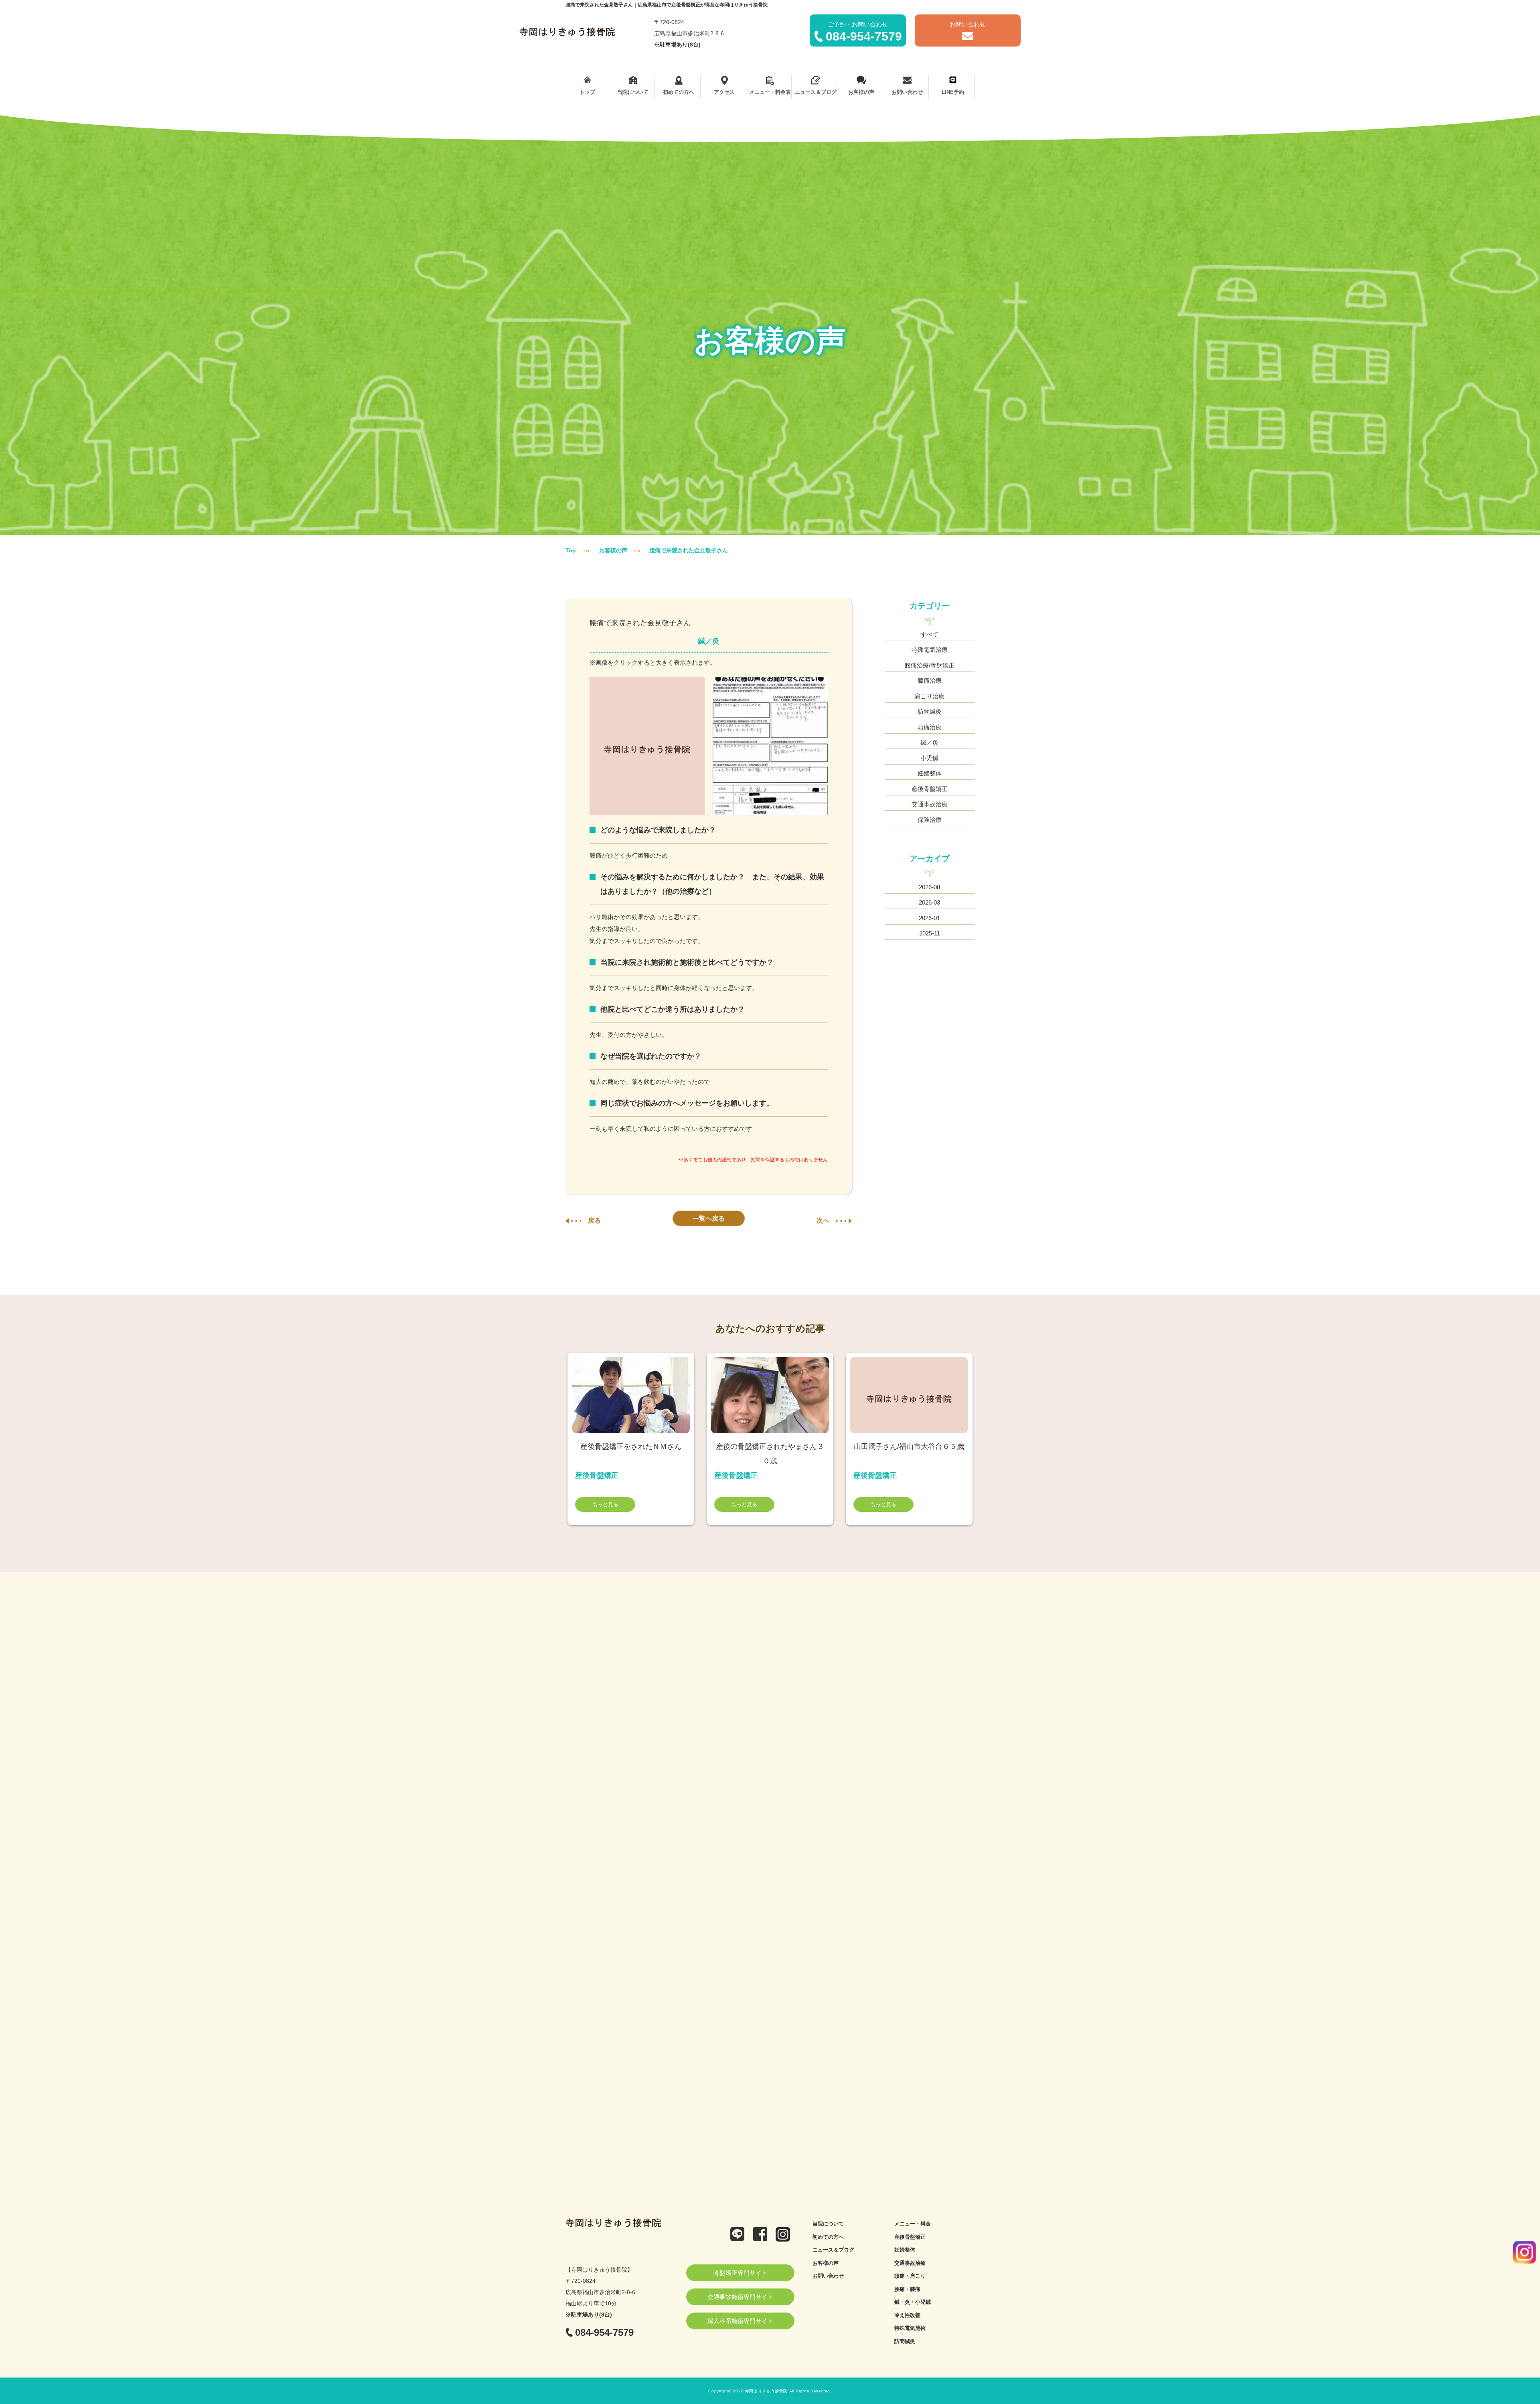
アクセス (724, 92)
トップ (587, 92)
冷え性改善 (907, 2315)
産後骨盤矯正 (930, 789)
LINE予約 (953, 92)
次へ (823, 1220)
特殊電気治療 (930, 650)
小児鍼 (929, 758)
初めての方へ (679, 92)
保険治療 (930, 820)
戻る (594, 1220)
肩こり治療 (929, 696)
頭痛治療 (930, 727)
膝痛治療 (930, 681)
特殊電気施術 (910, 2328)
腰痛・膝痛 (907, 2289)
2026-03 (929, 902)
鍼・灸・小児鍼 (913, 2302)
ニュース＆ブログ (816, 92)
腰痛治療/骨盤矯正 (930, 665)
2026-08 (929, 887)
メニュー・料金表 (770, 92)
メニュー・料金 (913, 2224)
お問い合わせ (907, 92)
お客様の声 (861, 92)
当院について (633, 92)
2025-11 (930, 933)
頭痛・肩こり (910, 2276)
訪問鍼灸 (930, 711)
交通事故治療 (930, 804)
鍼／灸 (929, 742)
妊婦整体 (930, 773)
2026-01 (929, 918)
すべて (929, 634)
